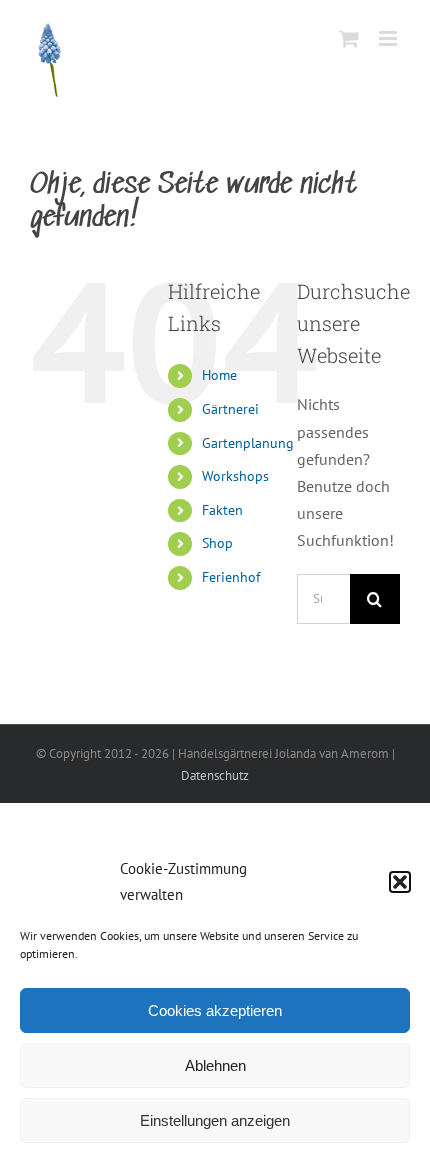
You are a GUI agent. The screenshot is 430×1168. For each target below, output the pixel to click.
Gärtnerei (230, 409)
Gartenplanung (248, 443)
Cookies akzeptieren (215, 1010)
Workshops (235, 476)
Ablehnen (215, 1065)
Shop (217, 543)
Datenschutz (215, 775)
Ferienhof (231, 577)
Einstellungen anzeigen (215, 1120)
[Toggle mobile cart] (349, 38)
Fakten (222, 510)
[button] (400, 882)
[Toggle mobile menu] (389, 38)
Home (219, 375)
